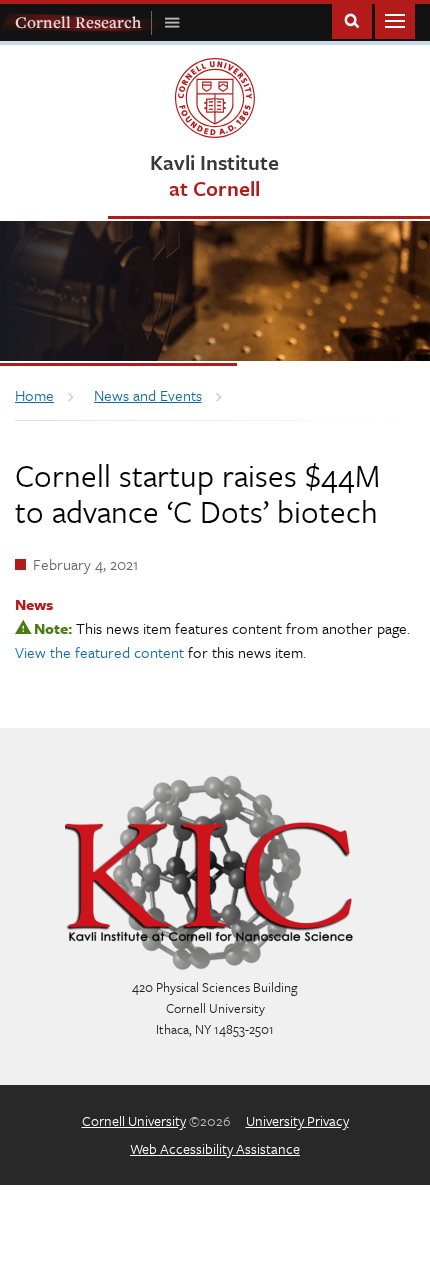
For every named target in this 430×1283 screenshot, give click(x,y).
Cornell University (134, 1120)
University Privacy (297, 1120)
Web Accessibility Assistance (215, 1148)
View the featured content (99, 652)
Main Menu (395, 19)
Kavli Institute (214, 174)
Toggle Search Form (352, 19)
